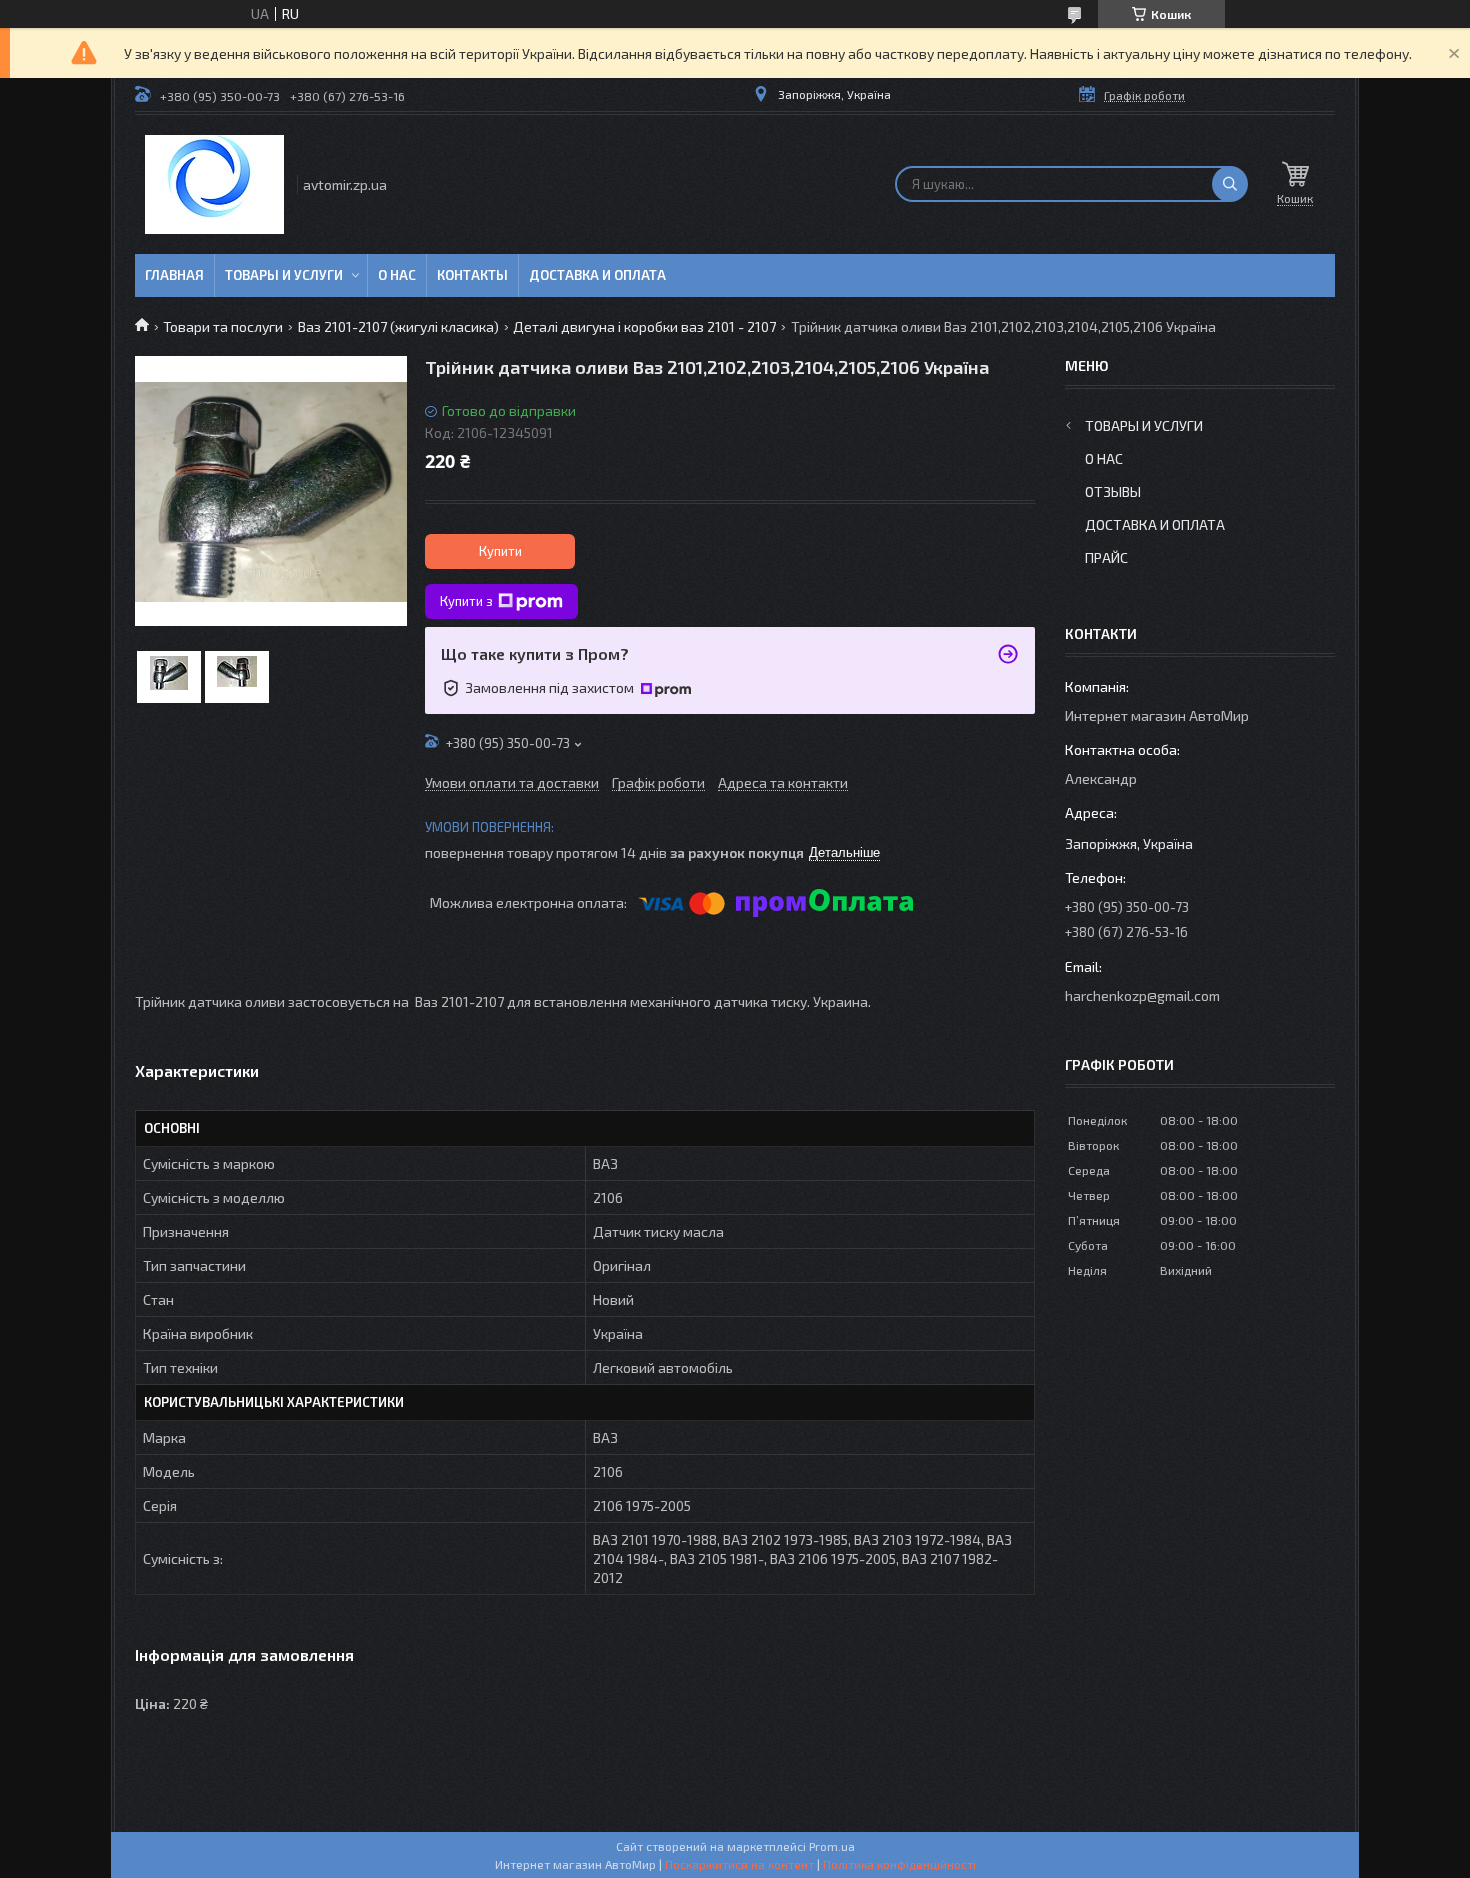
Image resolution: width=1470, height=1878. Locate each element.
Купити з (466, 601)
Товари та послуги (223, 326)
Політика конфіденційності (899, 1864)
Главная (174, 275)
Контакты (472, 275)
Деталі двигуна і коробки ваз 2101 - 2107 (644, 326)
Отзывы (1113, 491)
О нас (397, 275)
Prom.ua (832, 1846)
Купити (500, 551)
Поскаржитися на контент (739, 1864)
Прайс (1106, 557)
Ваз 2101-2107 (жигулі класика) (398, 326)
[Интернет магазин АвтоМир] (214, 184)
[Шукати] (1230, 184)
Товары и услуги (284, 275)
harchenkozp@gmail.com (1142, 995)
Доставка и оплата (597, 275)
